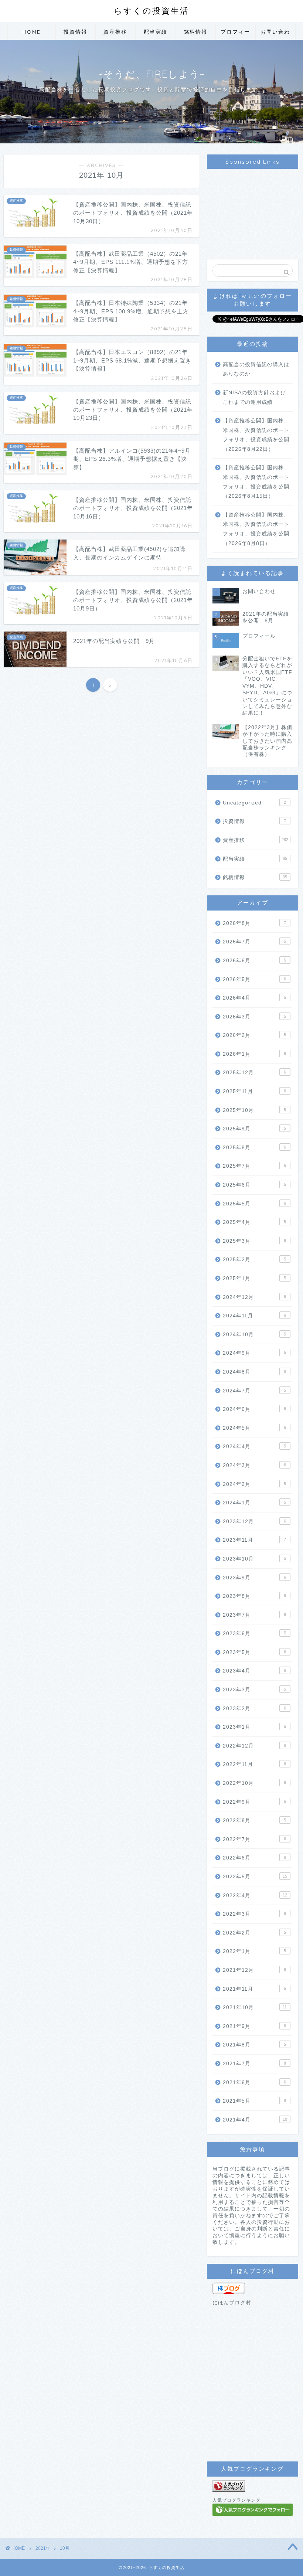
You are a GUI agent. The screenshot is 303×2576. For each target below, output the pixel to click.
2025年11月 (254, 1091)
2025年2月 (254, 1260)
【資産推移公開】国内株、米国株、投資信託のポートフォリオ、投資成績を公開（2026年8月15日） (256, 482)
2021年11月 (254, 1989)
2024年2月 (254, 1484)
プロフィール (235, 34)
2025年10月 (254, 1110)
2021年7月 (254, 2064)
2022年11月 (254, 1764)
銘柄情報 (195, 32)
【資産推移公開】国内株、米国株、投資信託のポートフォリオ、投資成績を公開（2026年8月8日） (256, 529)
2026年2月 (254, 1035)
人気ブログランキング (236, 2500)
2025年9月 (254, 1129)
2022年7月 (254, 1839)
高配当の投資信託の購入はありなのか (256, 369)
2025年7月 (254, 1166)
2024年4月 (254, 1447)
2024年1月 (254, 1503)
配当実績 (156, 32)
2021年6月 (254, 2082)
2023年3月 (254, 1690)
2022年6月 (254, 1858)
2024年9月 (254, 1353)
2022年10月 (254, 1783)
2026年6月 (254, 961)
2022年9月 (254, 1802)
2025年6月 (254, 1185)
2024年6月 (254, 1409)
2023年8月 (254, 1596)
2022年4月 (255, 1896)
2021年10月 (255, 2007)
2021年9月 (254, 2026)
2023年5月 (254, 1652)
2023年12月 (254, 1522)
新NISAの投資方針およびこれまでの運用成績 (254, 397)
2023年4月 (254, 1671)
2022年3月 (254, 1914)
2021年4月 (255, 2120)
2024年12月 (254, 1297)
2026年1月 (254, 1054)
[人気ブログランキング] (253, 2486)
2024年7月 (254, 1391)
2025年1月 (254, 1278)
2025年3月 (254, 1241)
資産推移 (115, 32)
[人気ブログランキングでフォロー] (253, 2510)
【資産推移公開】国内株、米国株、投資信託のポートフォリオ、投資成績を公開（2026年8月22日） (256, 435)
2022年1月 (254, 1951)
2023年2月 (254, 1709)
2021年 (43, 2548)
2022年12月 (254, 1746)
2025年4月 (254, 1222)
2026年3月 (254, 1017)
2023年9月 (254, 1578)
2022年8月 (254, 1820)
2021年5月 (254, 2101)
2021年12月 (254, 1970)
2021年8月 (254, 2045)
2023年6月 (254, 1634)
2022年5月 (255, 1877)
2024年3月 (254, 1465)
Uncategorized (254, 803)
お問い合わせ (275, 34)
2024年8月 (254, 1372)
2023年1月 (254, 1727)
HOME (32, 32)
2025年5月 (254, 1204)
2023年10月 (254, 1559)
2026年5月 (254, 979)
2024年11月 (254, 1316)
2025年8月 (254, 1148)
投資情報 (75, 32)
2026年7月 (254, 942)
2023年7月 (254, 1615)
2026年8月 (254, 923)
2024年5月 (254, 1428)
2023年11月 (254, 1540)
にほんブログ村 (232, 2303)
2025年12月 (254, 1073)
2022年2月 (254, 1933)
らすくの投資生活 (151, 11)
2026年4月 (254, 998)
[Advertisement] (253, 210)
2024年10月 (254, 1335)
